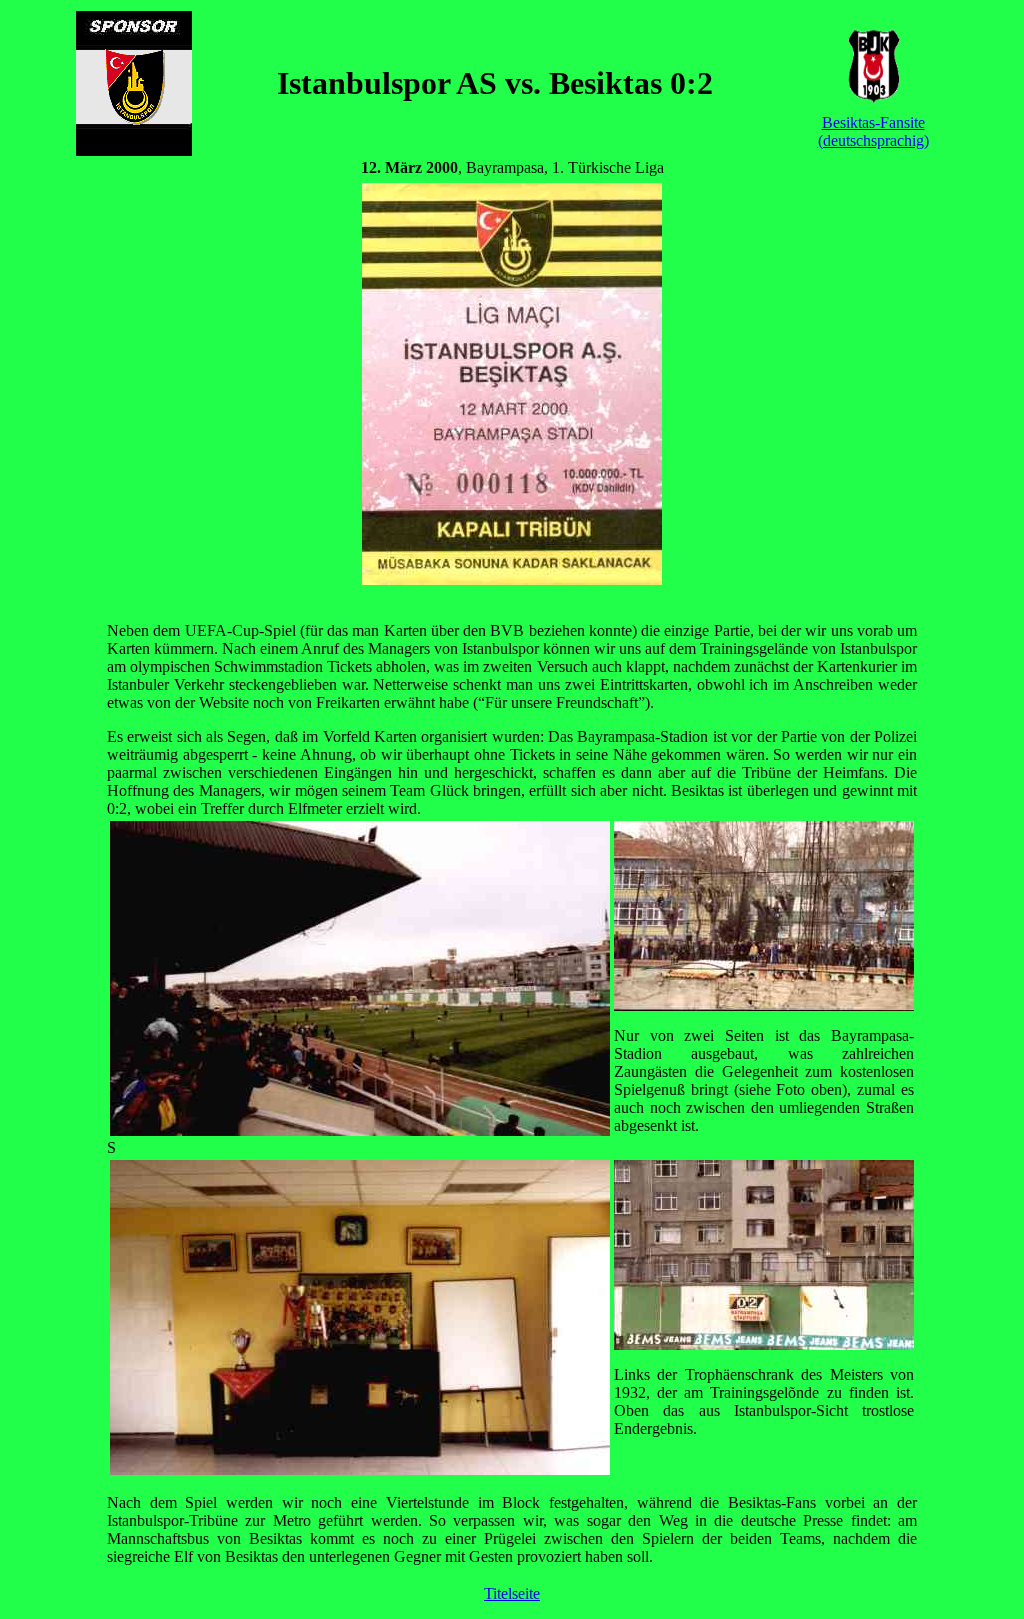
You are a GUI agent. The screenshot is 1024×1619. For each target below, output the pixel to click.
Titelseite (512, 1593)
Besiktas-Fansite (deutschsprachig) (873, 131)
